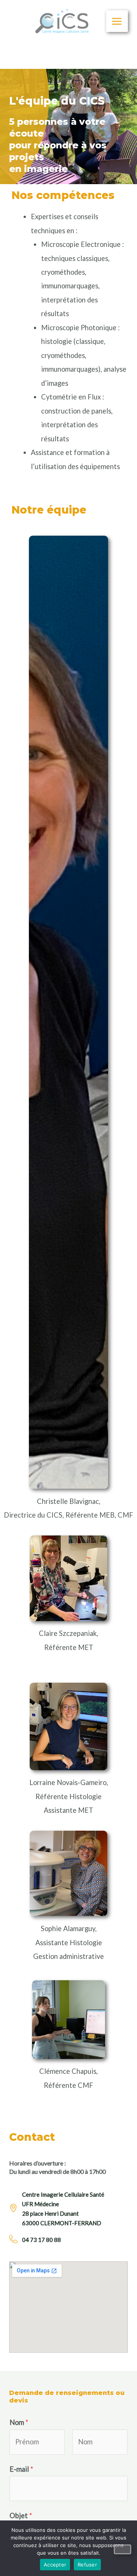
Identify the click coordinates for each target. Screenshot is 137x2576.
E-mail (21, 2469)
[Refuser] (123, 2549)
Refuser (87, 2565)
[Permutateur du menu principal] (117, 21)
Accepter (55, 2565)
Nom (19, 2422)
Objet (21, 2516)
